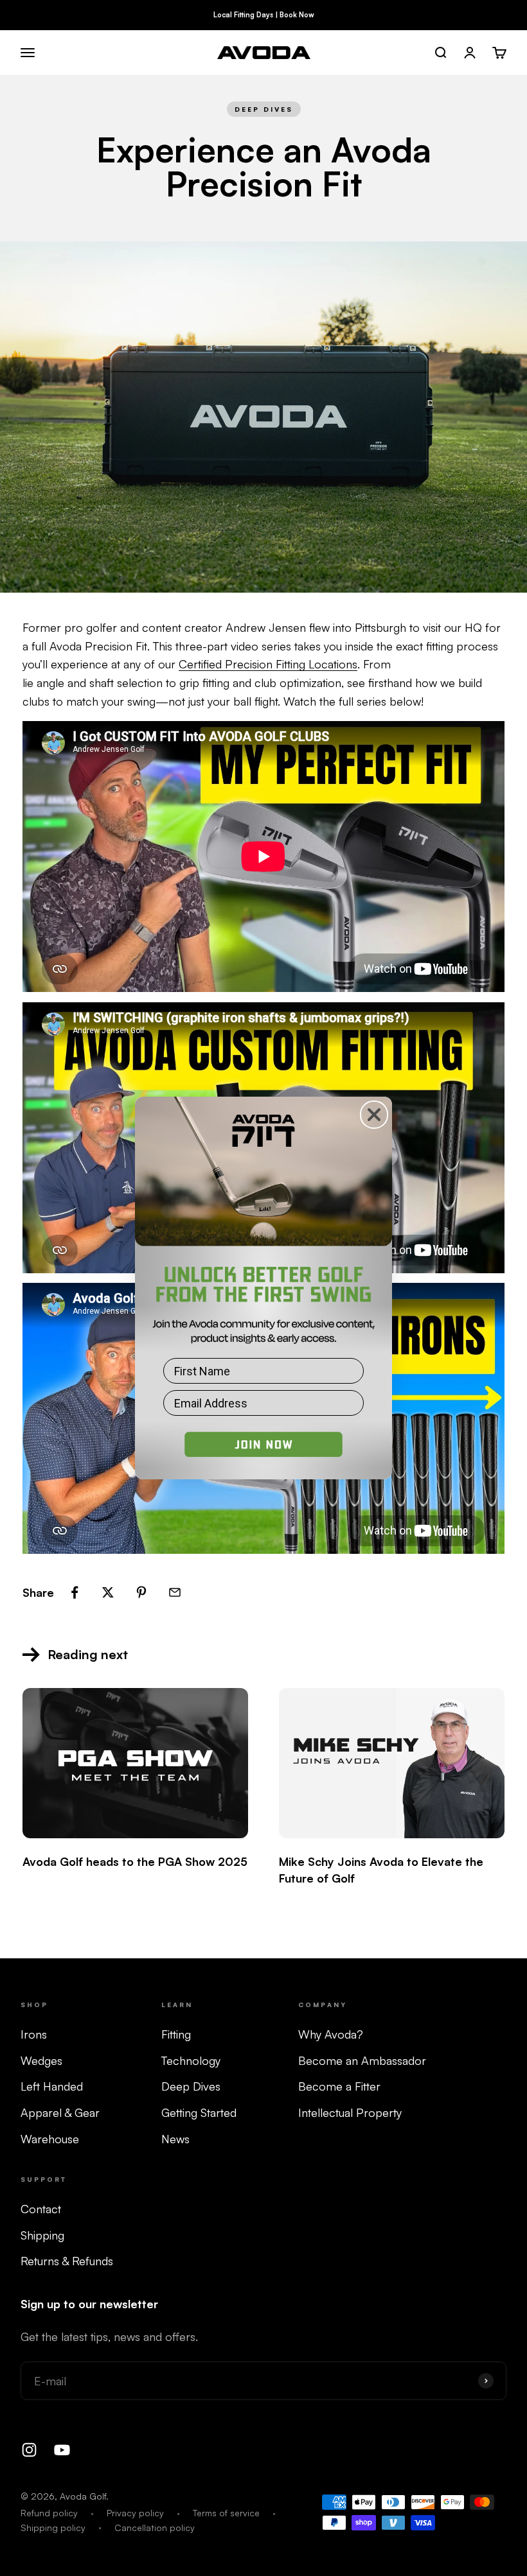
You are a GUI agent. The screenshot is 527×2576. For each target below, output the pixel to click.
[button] (263, 1451)
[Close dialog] (374, 1115)
